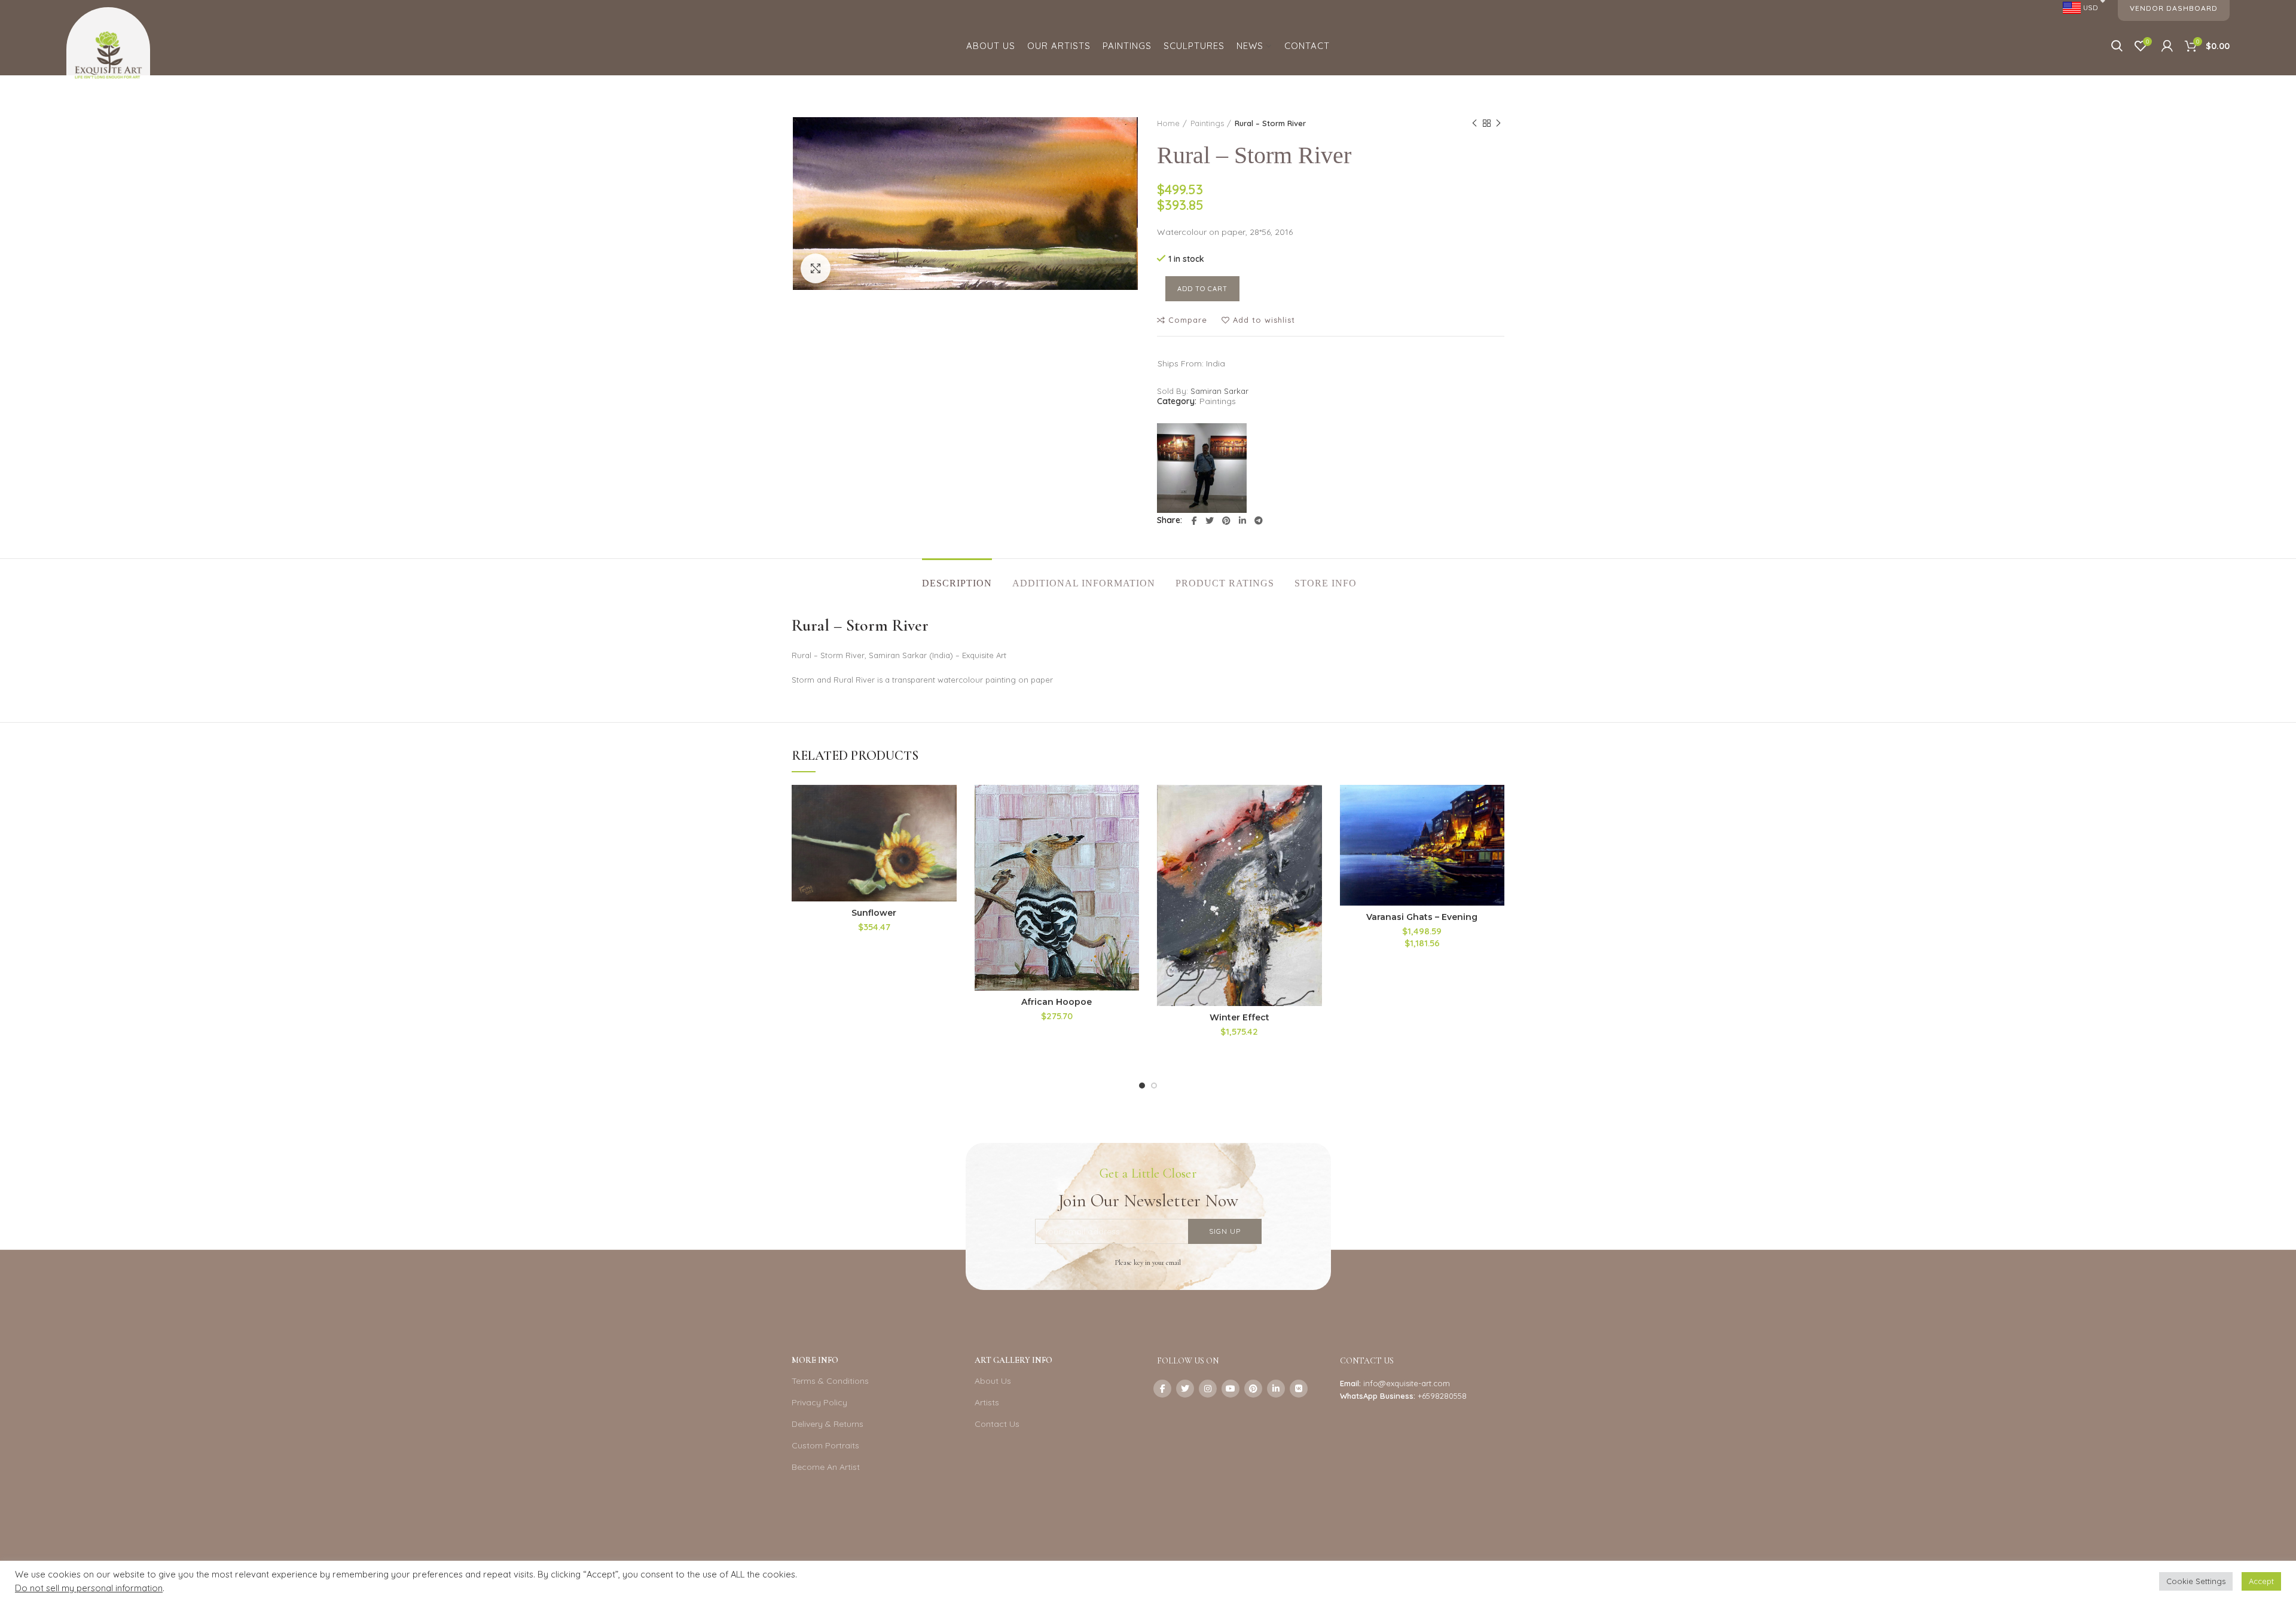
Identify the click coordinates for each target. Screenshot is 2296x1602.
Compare (1188, 320)
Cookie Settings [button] (2196, 1581)
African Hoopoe (1057, 1002)
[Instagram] (1208, 1389)
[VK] (1299, 1389)
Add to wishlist (1264, 320)
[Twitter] (1210, 521)
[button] (948, 831)
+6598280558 (1442, 1396)
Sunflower (874, 913)
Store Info (1326, 583)
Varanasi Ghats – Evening (1422, 917)
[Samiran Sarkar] (1202, 468)
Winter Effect (1239, 1017)
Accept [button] (2261, 1581)
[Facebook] (1194, 521)
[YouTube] (1231, 1389)
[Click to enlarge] (816, 268)
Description (957, 583)
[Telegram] (1259, 521)
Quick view (948, 858)
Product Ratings (1225, 583)
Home (1168, 123)
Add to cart (1202, 289)
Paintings (1207, 123)
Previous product (1474, 123)
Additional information (1084, 583)
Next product (1498, 123)
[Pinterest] (1226, 521)
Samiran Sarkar (1219, 391)
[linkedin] (1242, 521)
